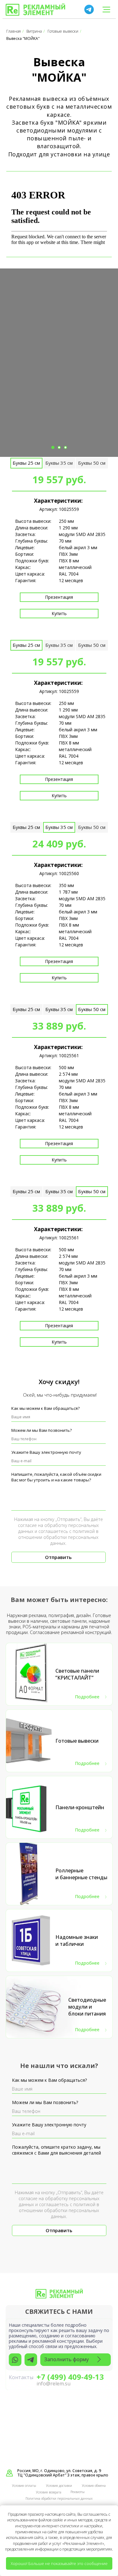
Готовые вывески (63, 31)
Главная (14, 31)
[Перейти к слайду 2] (59, 447)
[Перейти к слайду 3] (65, 447)
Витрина (34, 31)
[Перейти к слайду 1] (53, 447)
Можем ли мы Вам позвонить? (42, 1430)
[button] (76, 2360)
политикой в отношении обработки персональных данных (58, 1537)
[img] (35, 10)
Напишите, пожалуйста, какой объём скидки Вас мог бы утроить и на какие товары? (56, 1477)
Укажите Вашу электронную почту (46, 1452)
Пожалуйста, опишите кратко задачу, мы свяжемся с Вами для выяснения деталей (56, 2150)
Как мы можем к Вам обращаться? (45, 1408)
